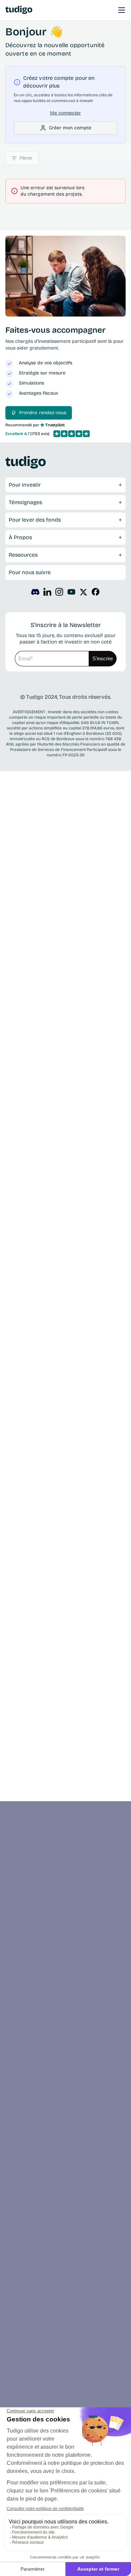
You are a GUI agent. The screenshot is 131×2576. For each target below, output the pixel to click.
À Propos (20, 537)
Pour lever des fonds (35, 520)
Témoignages (25, 502)
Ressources (23, 555)
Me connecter (66, 113)
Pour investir (25, 485)
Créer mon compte (70, 128)
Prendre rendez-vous (43, 413)
